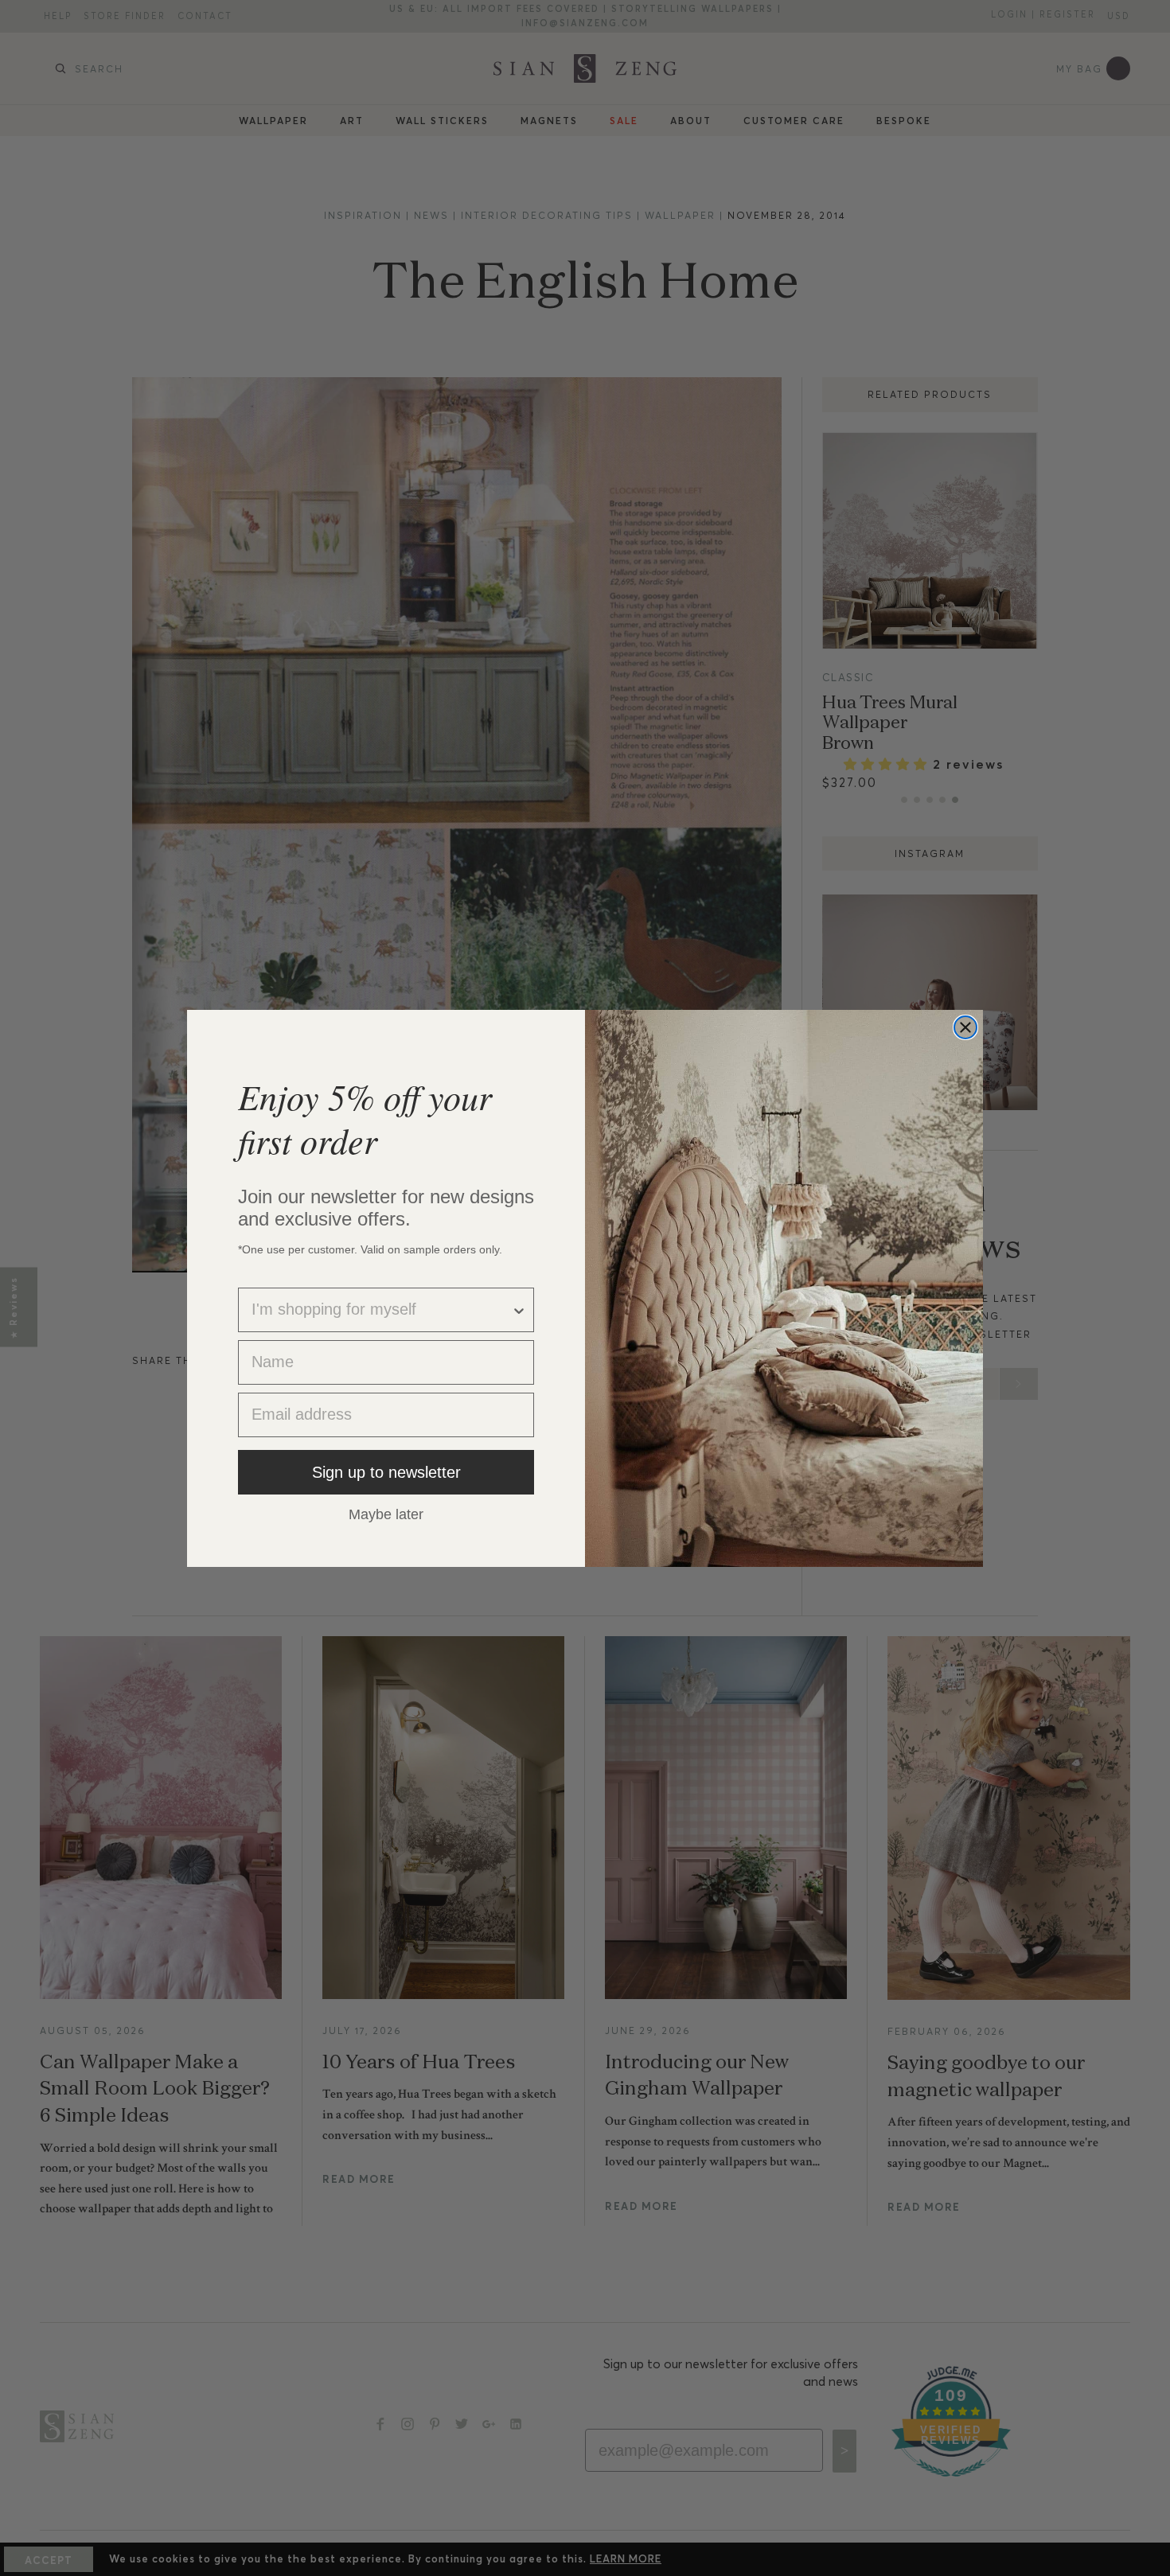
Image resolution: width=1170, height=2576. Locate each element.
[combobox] (381, 1310)
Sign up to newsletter (386, 1472)
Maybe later (386, 1514)
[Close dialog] (965, 1027)
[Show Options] (519, 1310)
